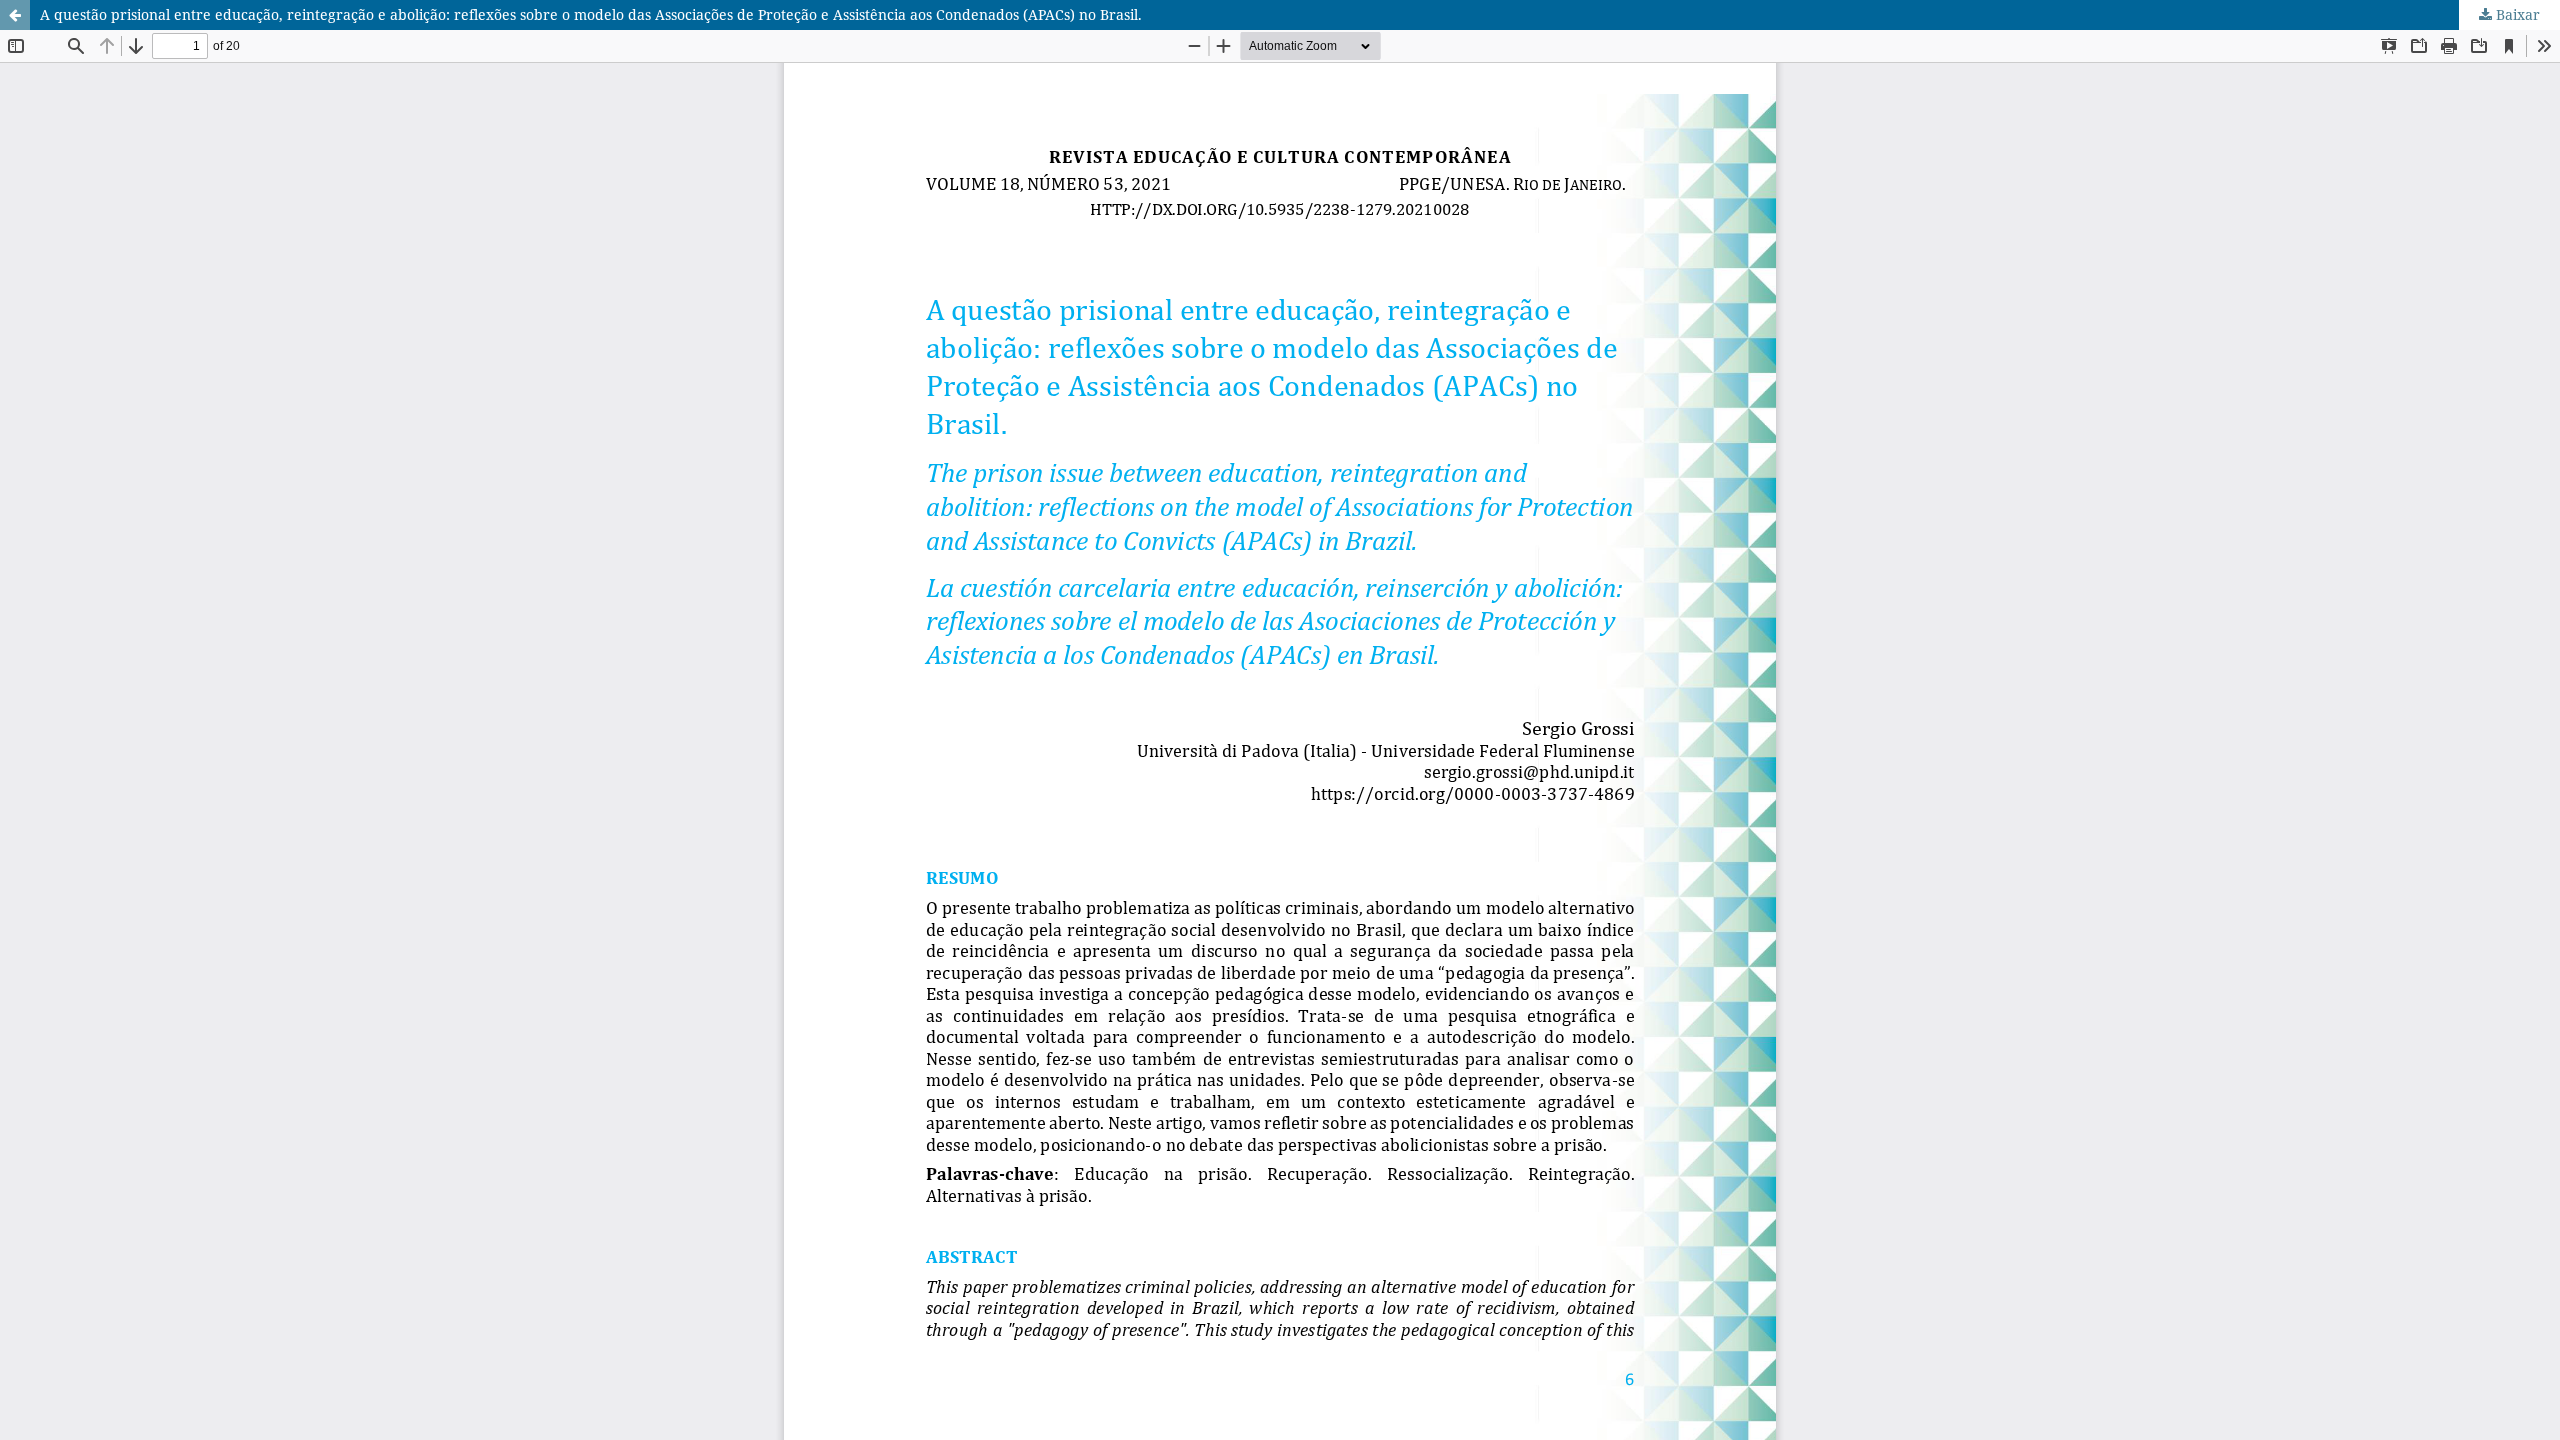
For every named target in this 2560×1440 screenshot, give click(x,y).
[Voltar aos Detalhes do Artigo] (15, 15)
